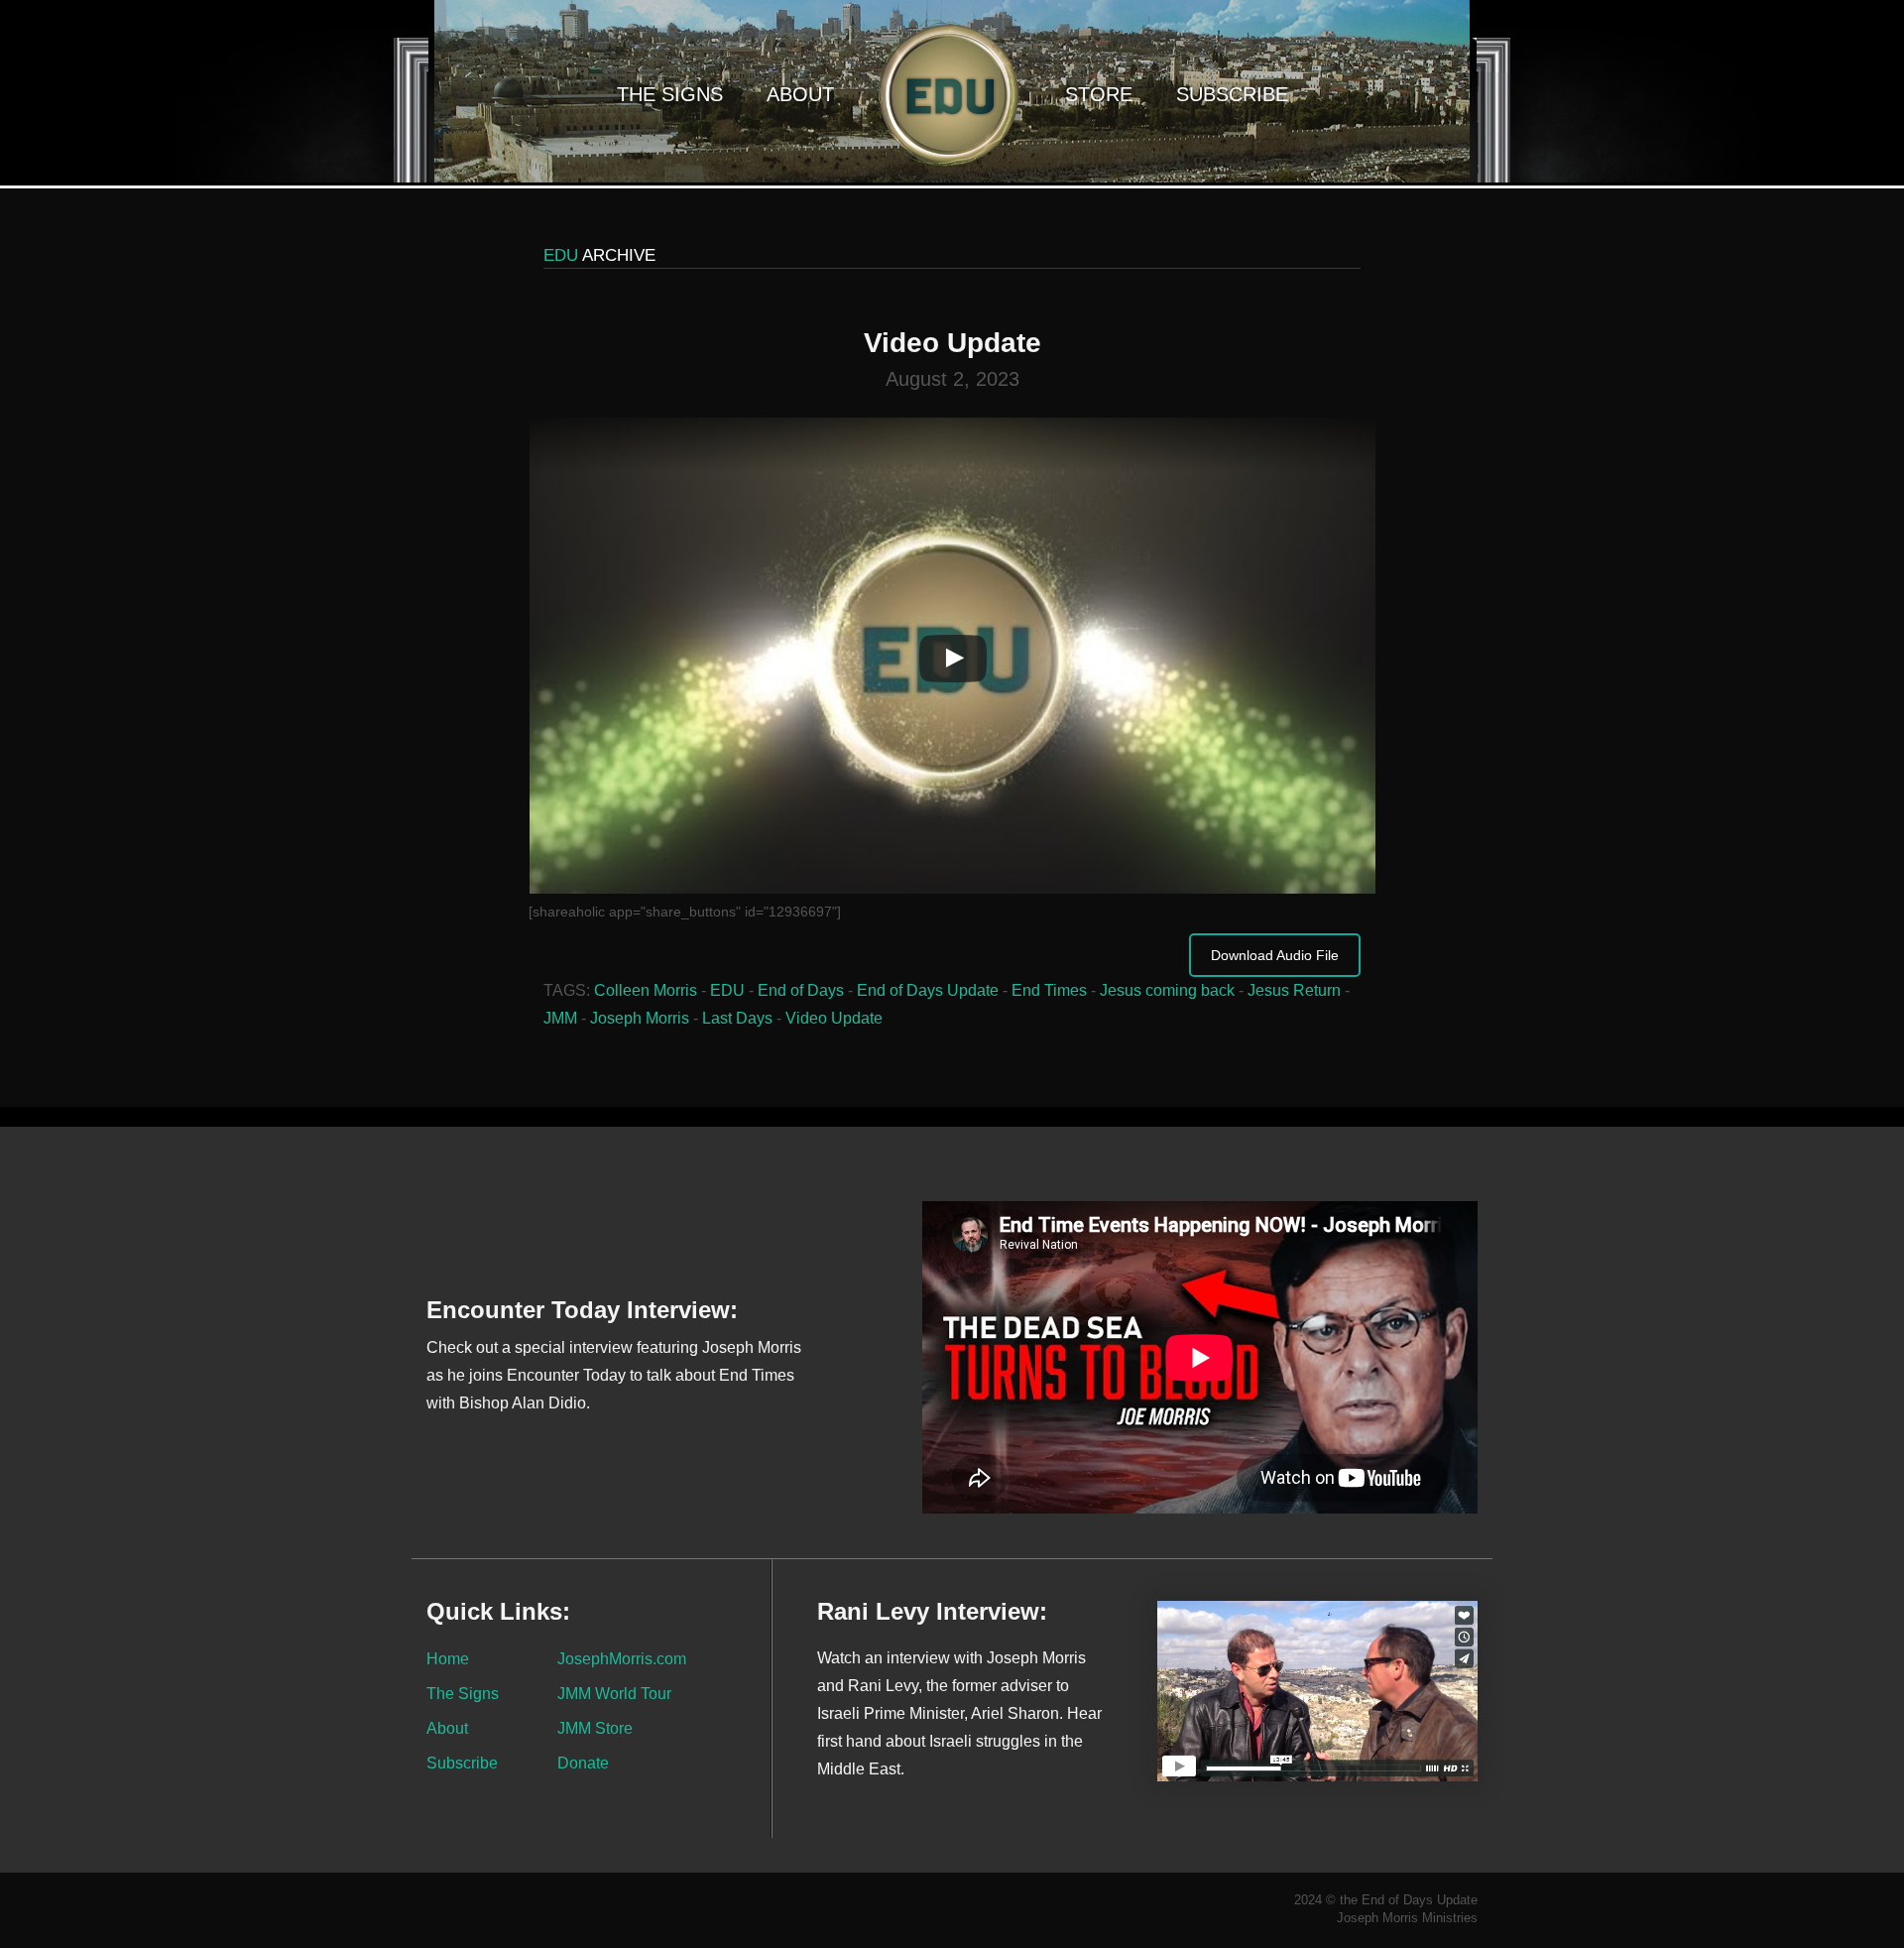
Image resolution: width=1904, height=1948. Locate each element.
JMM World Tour (614, 1693)
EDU (727, 990)
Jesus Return (1294, 990)
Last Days (737, 1018)
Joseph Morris (640, 1018)
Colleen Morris (646, 990)
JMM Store (595, 1728)
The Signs (670, 94)
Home (448, 1658)
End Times (1049, 990)
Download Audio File (1275, 955)
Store (1099, 94)
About (800, 94)
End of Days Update (928, 990)
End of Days (801, 990)
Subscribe (1232, 94)
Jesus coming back (1167, 990)
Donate (583, 1763)
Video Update (834, 1018)
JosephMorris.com (622, 1658)
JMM (560, 1018)
